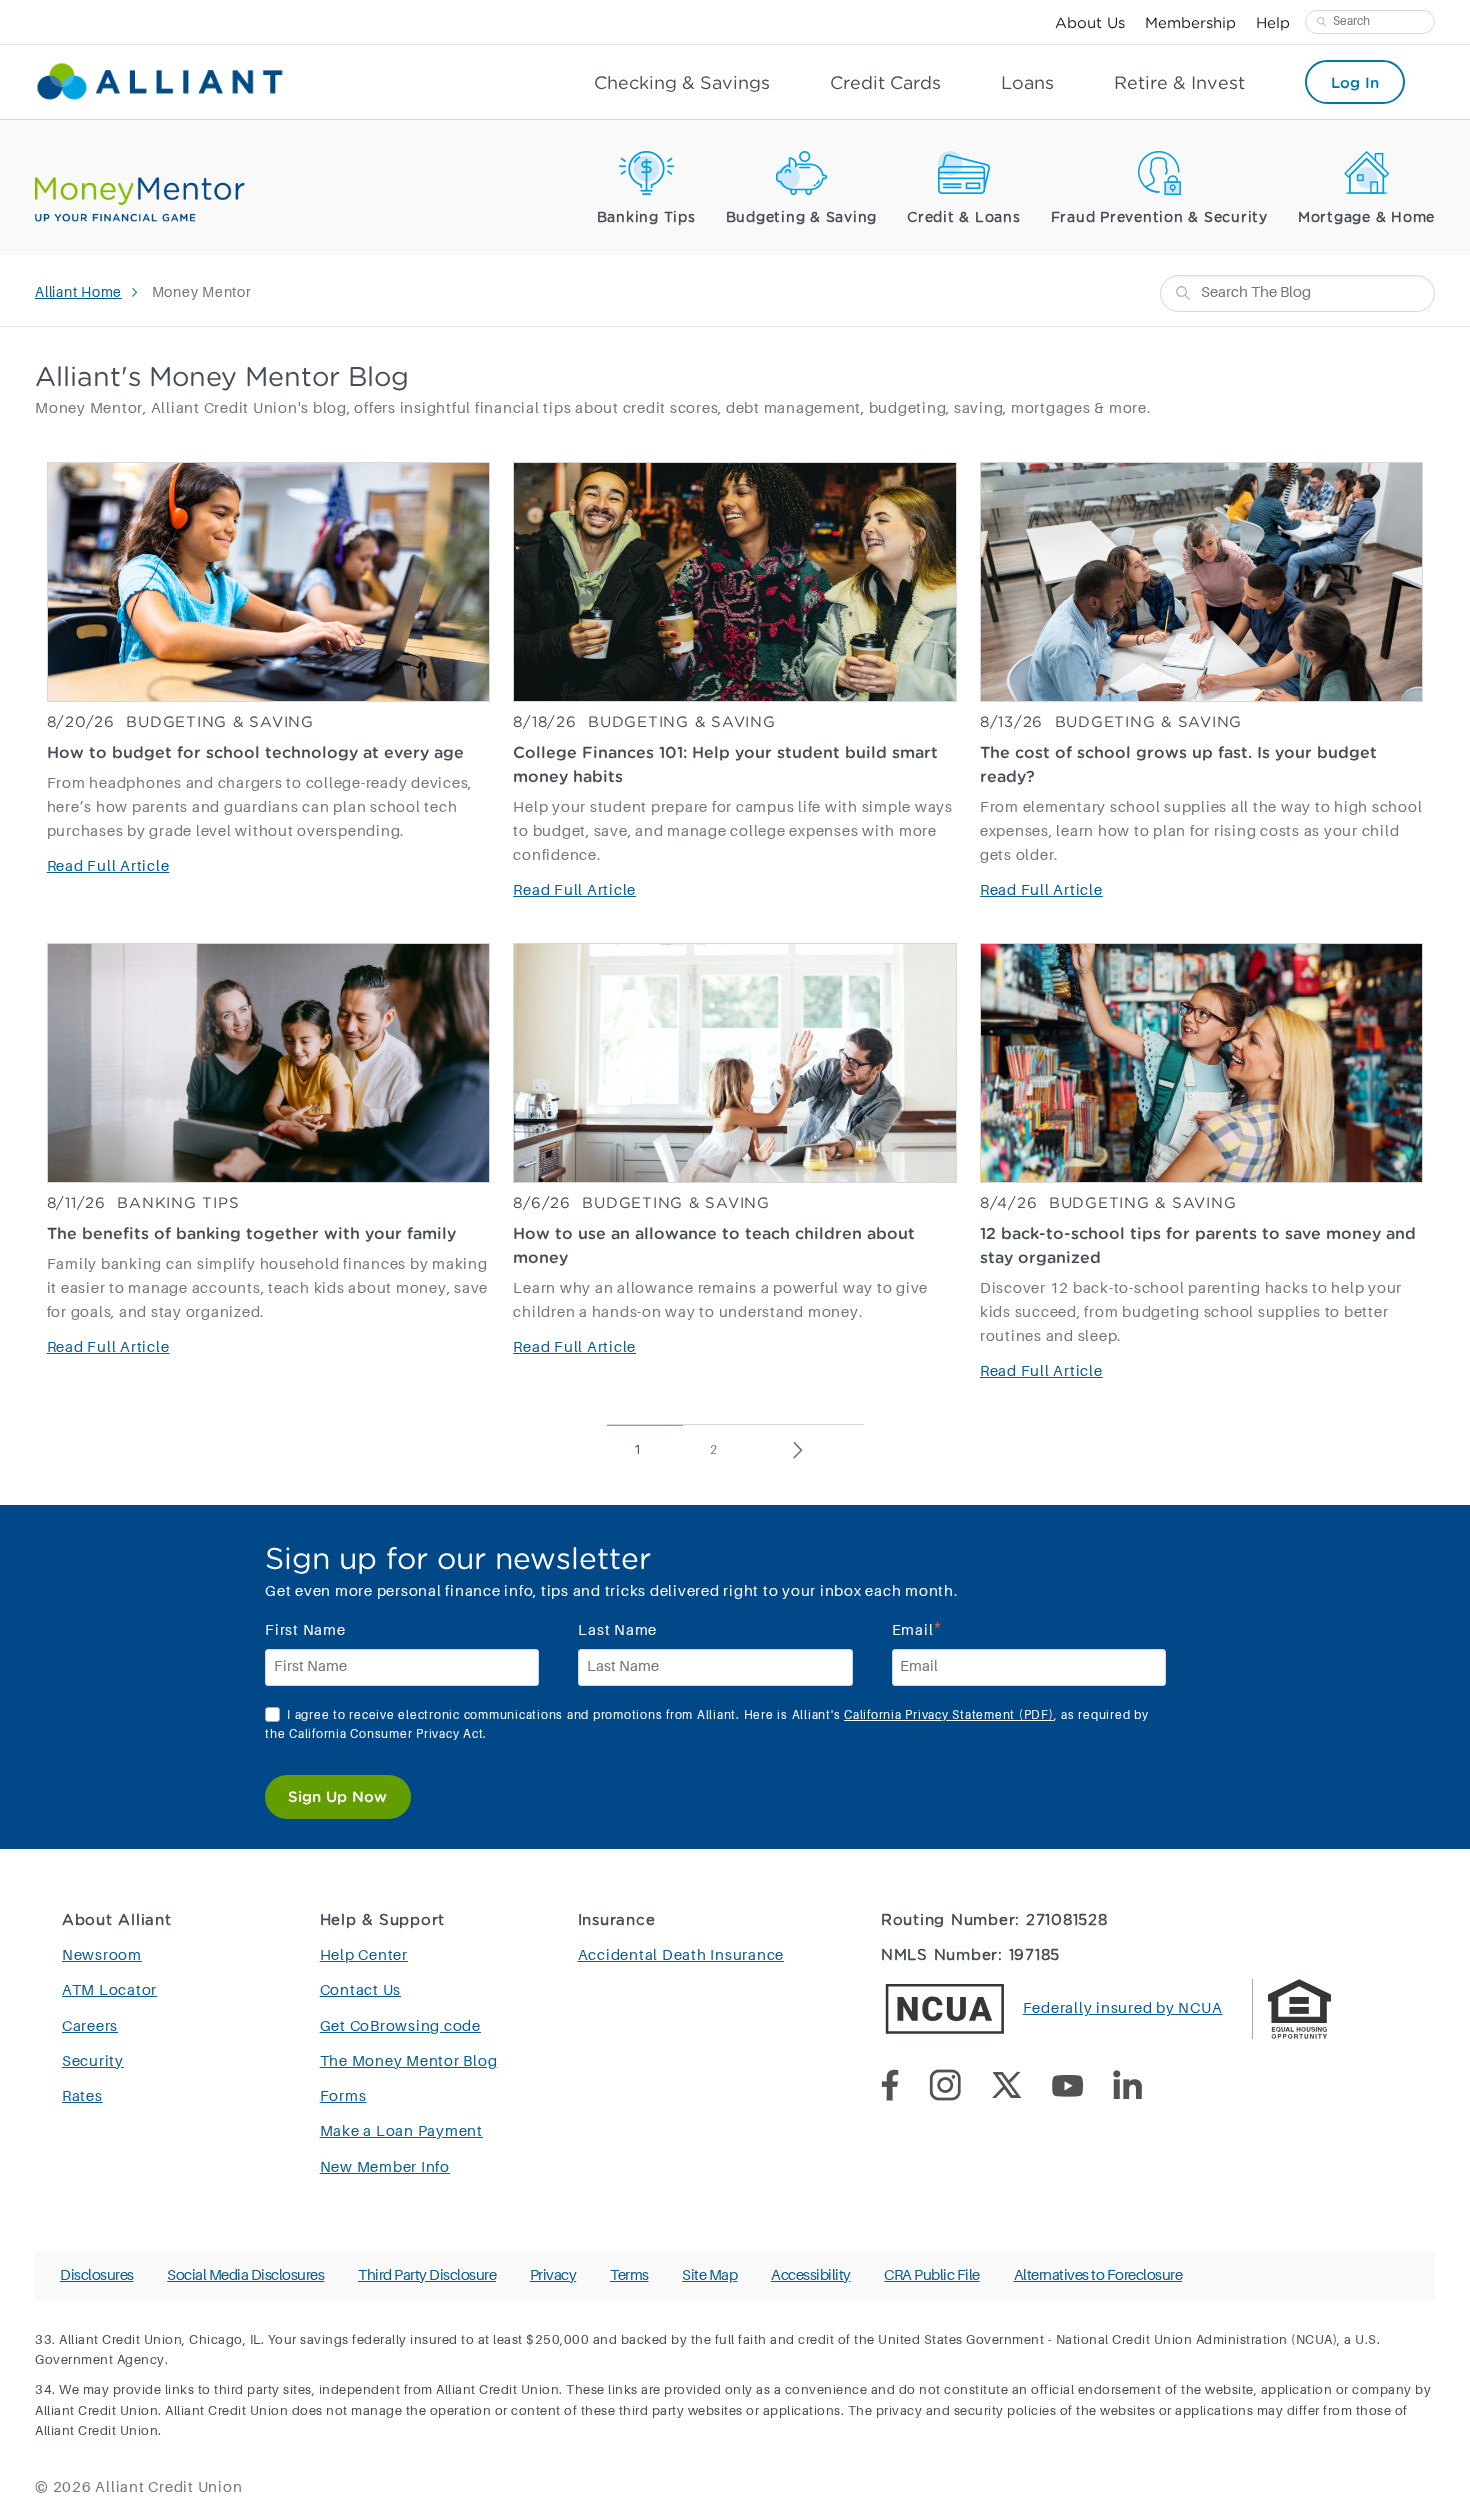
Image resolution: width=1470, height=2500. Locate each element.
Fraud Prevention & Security (1159, 218)
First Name (305, 1630)
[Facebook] (905, 2089)
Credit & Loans (964, 218)
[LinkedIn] (1142, 2089)
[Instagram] (960, 2089)
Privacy (553, 2275)
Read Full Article (108, 866)
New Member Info (385, 2167)
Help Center (364, 1955)
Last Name (617, 1630)
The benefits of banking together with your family (251, 1233)
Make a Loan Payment (401, 2131)
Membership (1190, 22)
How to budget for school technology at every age (255, 752)
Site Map (709, 2275)
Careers (90, 2026)
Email (918, 1628)
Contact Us (361, 1990)
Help (1273, 22)
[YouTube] (1082, 2089)
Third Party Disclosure (427, 2275)
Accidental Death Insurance (681, 1955)
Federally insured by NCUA (1123, 2008)
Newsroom (102, 1955)
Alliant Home (78, 293)
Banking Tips (646, 218)
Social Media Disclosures (245, 2275)
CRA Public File (932, 2275)
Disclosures (97, 2275)
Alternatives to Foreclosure (1098, 2275)
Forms (343, 2096)
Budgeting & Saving (802, 218)
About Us (1090, 22)
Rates (82, 2096)
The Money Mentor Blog (409, 2061)
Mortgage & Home (1366, 218)
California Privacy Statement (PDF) (949, 1716)
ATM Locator (109, 1990)
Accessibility (811, 2275)
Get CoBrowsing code (400, 2026)
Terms (629, 2275)
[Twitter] (1021, 2089)
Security (93, 2061)
